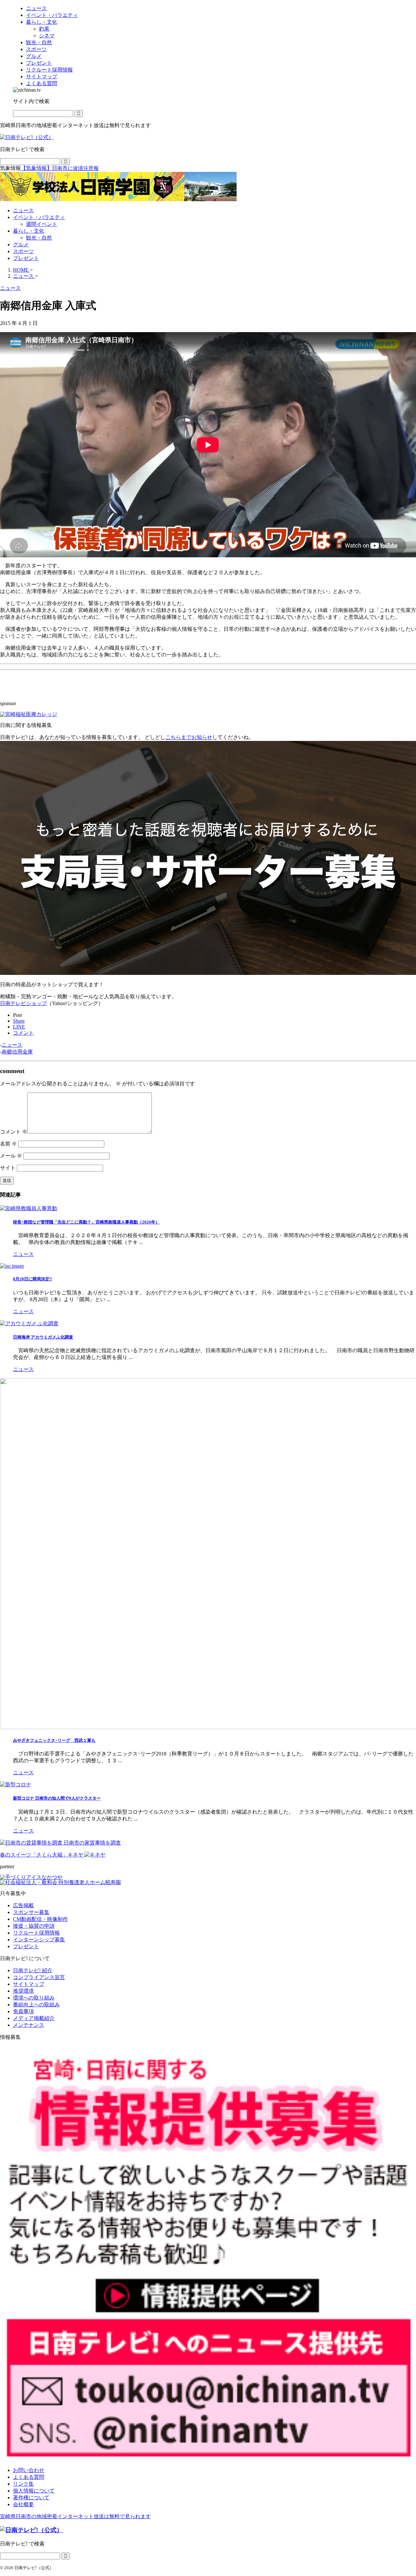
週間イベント (42, 224)
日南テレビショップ (23, 1003)
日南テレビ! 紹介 (33, 1970)
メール (11, 1156)
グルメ (21, 245)
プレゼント (26, 258)
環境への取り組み (34, 1998)
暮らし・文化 (29, 231)
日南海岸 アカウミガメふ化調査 (43, 1337)
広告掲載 (23, 1905)
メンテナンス (29, 2025)
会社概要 (23, 2504)
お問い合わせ (29, 2470)
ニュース (23, 210)
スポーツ (23, 251)
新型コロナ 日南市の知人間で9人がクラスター (57, 1798)
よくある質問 (29, 2477)
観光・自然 (39, 238)
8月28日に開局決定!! (32, 1279)
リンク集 (23, 2484)
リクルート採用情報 (36, 1933)
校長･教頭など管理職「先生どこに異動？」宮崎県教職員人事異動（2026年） (86, 1222)
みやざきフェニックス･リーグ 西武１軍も (54, 1740)
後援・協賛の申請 (34, 1926)
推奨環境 (23, 1991)
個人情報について (34, 2491)
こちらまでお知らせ (189, 737)
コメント (14, 1132)
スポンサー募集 (31, 1912)
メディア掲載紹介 (34, 2018)
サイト (8, 1168)
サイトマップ (29, 1984)
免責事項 (23, 2011)
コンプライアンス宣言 (39, 1977)
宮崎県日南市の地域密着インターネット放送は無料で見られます (75, 2516)
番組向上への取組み (36, 2005)
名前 (8, 1144)
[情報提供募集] (208, 2254)
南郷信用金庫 (17, 1052)
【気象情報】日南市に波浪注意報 (60, 168)
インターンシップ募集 (39, 1940)
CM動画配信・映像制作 (40, 1919)
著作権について (31, 2498)
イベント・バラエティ (39, 217)
